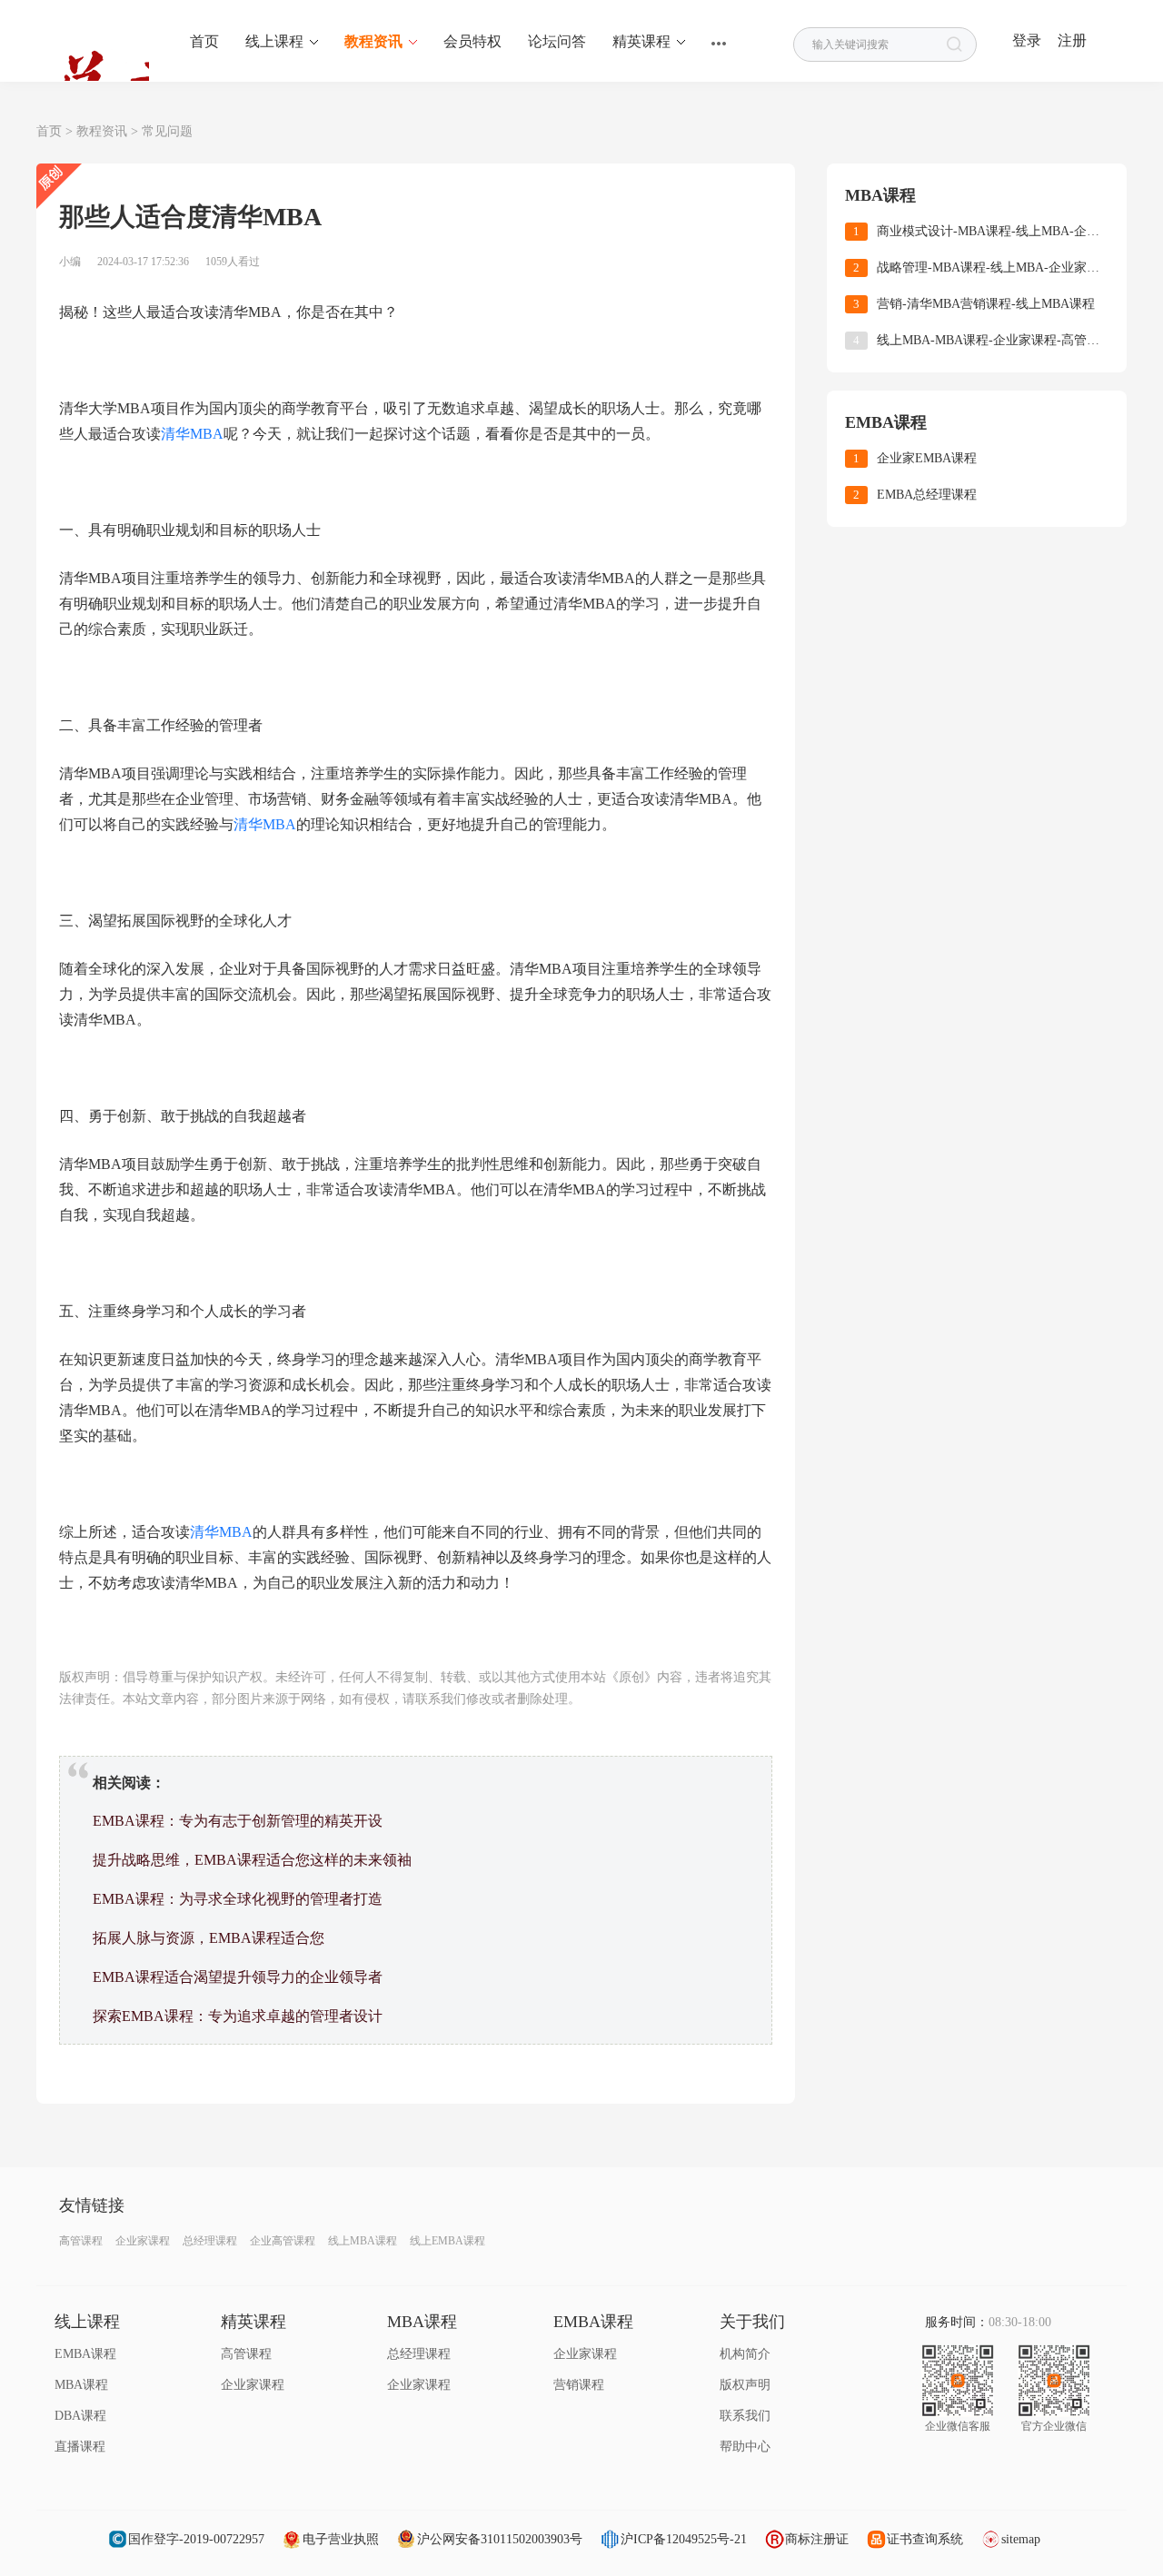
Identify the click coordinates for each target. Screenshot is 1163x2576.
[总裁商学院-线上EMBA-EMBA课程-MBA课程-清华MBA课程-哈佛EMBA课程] (93, 53)
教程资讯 (102, 131)
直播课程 (80, 2447)
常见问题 (167, 131)
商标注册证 (817, 2539)
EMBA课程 (85, 2354)
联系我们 (745, 2416)
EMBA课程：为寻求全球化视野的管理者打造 (238, 1899)
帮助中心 (745, 2447)
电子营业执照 (341, 2539)
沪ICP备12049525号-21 (684, 2539)
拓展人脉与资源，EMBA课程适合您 (209, 1938)
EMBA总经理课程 (927, 495)
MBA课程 (81, 2385)
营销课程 (579, 2385)
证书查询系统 (925, 2539)
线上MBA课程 (363, 2241)
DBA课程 (80, 2416)
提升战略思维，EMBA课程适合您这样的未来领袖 (252, 1860)
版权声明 (745, 2385)
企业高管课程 (283, 2241)
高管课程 (81, 2241)
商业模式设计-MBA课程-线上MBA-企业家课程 (993, 231)
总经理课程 (210, 2241)
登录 (1027, 40)
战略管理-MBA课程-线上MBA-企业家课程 (993, 268)
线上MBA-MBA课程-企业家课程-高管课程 (993, 340)
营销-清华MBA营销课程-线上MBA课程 (986, 304)
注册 (1072, 40)
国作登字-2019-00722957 (196, 2539)
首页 (49, 131)
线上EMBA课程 (447, 2241)
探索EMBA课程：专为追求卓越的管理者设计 (238, 2016)
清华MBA (192, 434)
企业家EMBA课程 (927, 458)
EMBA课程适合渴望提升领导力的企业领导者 (238, 1977)
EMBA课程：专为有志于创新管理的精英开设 (238, 1821)
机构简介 (745, 2354)
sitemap (1021, 2539)
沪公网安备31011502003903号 (500, 2539)
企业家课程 (143, 2241)
